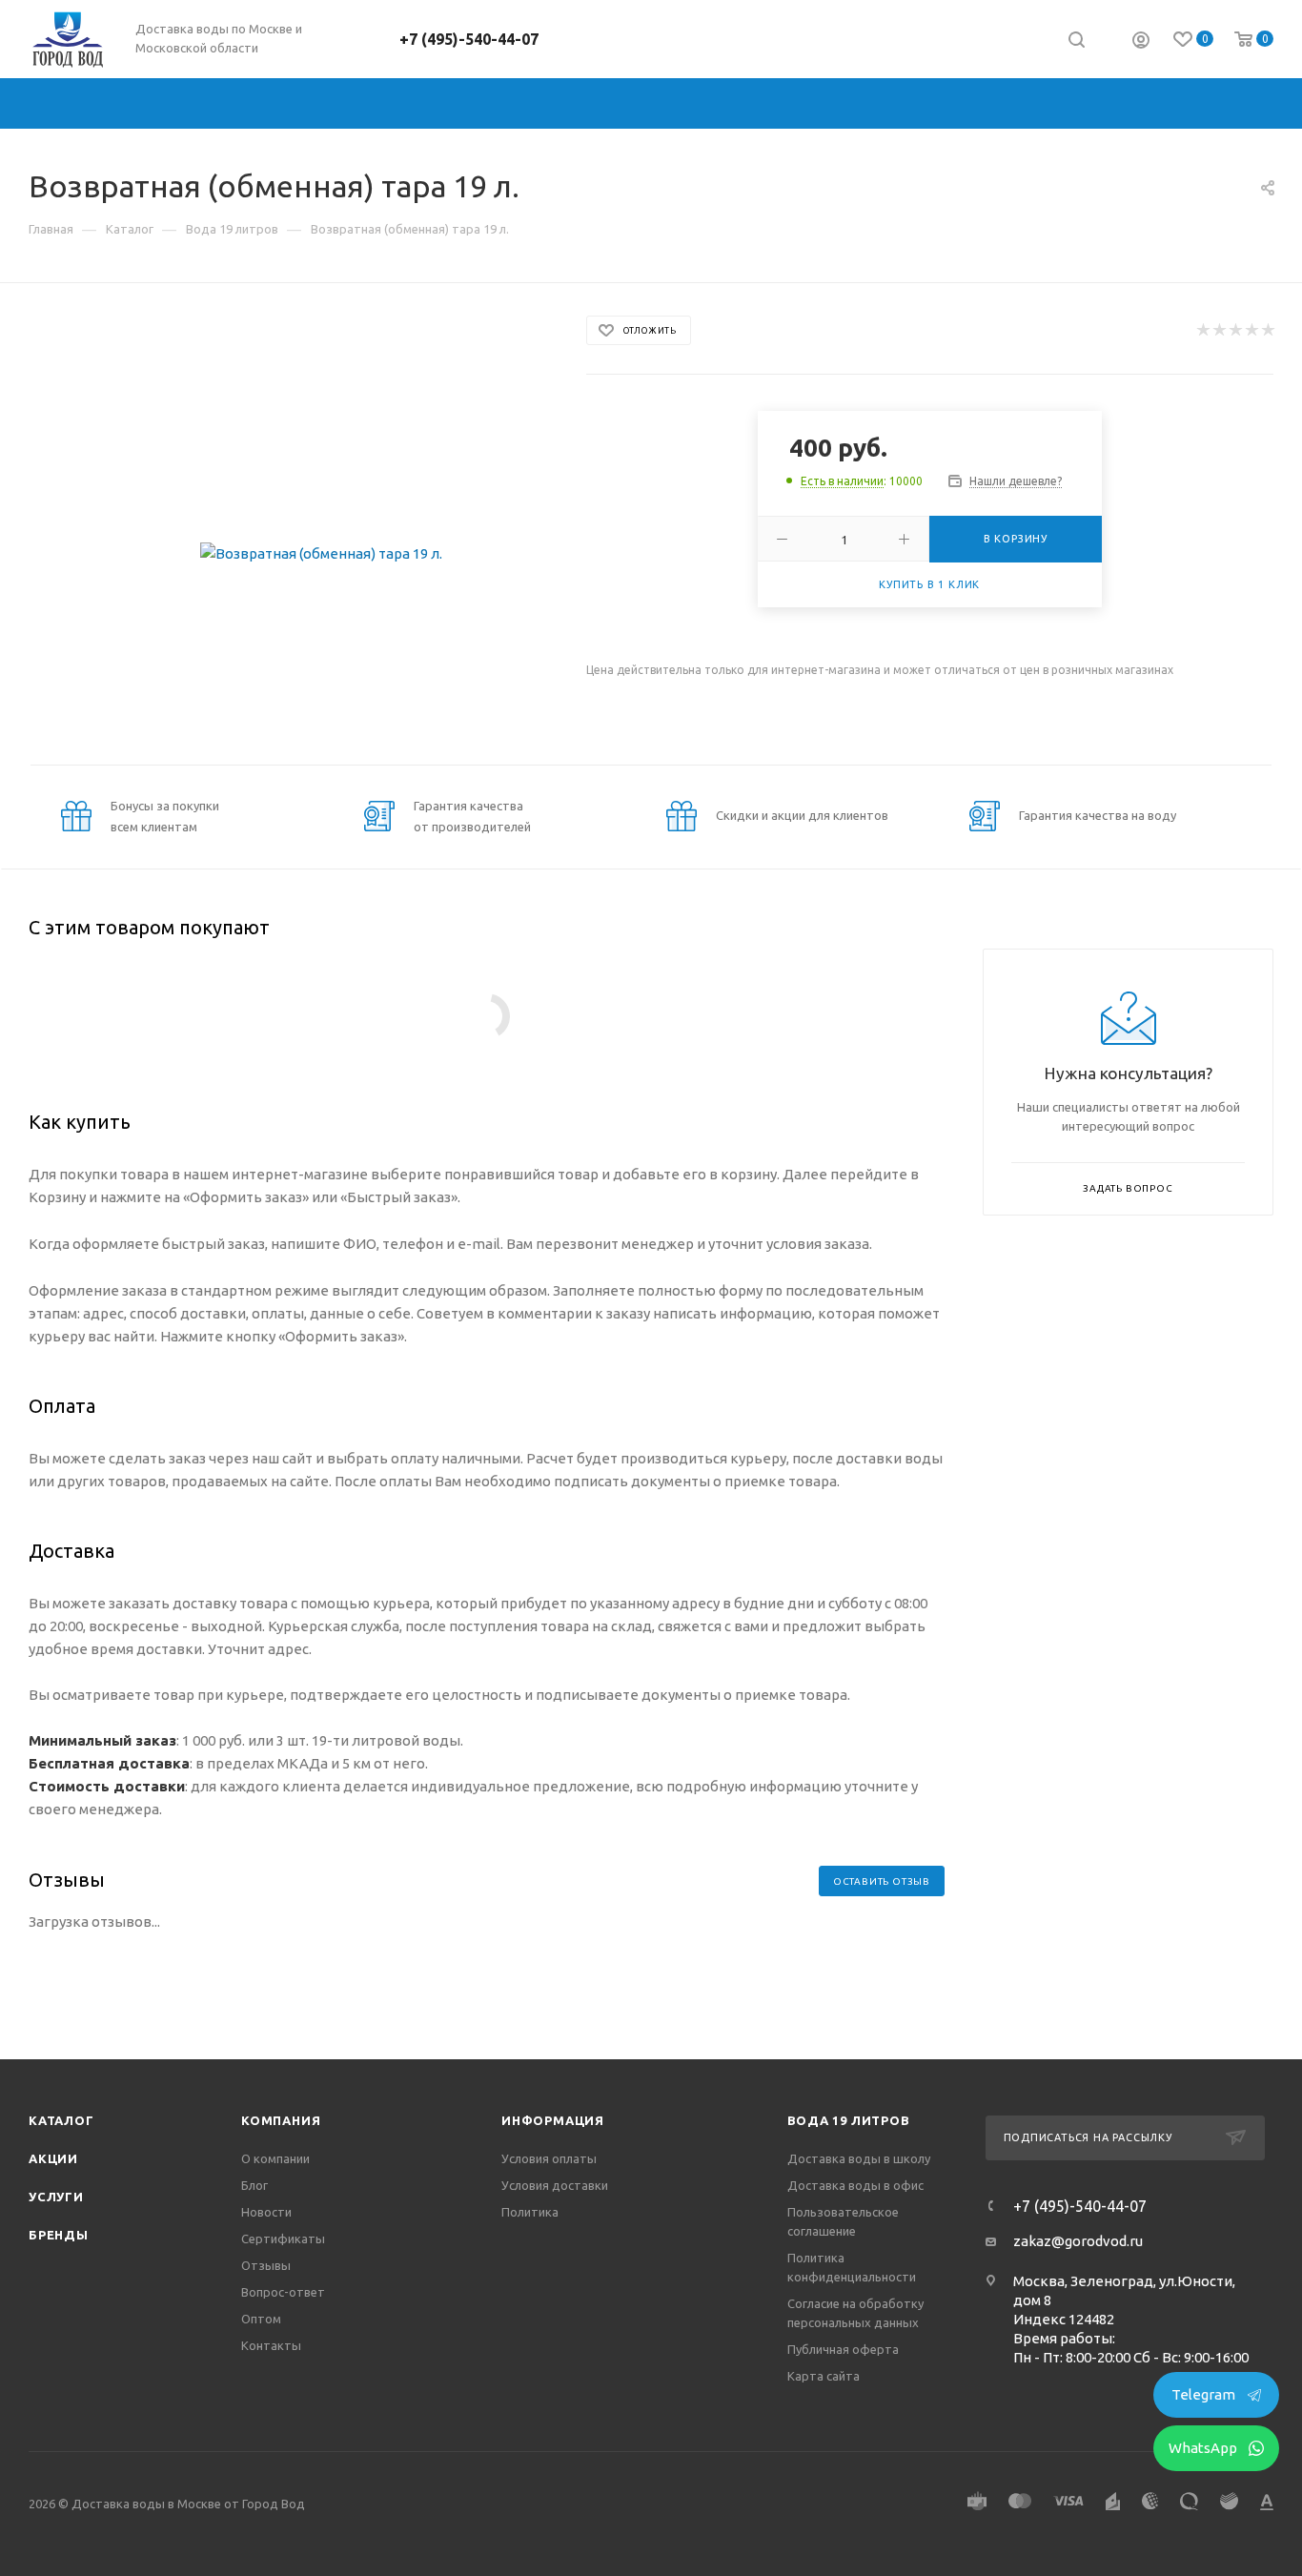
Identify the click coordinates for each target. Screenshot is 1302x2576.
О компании (275, 2158)
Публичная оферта (843, 2349)
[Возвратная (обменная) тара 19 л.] (322, 553)
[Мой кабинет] (1141, 42)
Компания (281, 2120)
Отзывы (266, 2265)
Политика (530, 2212)
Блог (254, 2185)
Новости (266, 2212)
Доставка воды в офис (855, 2185)
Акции (53, 2158)
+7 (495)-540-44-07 (469, 39)
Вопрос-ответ (283, 2292)
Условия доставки (555, 2185)
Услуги (56, 2197)
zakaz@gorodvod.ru (1078, 2241)
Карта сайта (824, 2376)
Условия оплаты (549, 2158)
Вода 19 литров (849, 2120)
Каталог (61, 2120)
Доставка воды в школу (859, 2158)
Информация (553, 2120)
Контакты (271, 2345)
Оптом (261, 2319)
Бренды (59, 2235)
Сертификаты (283, 2239)
